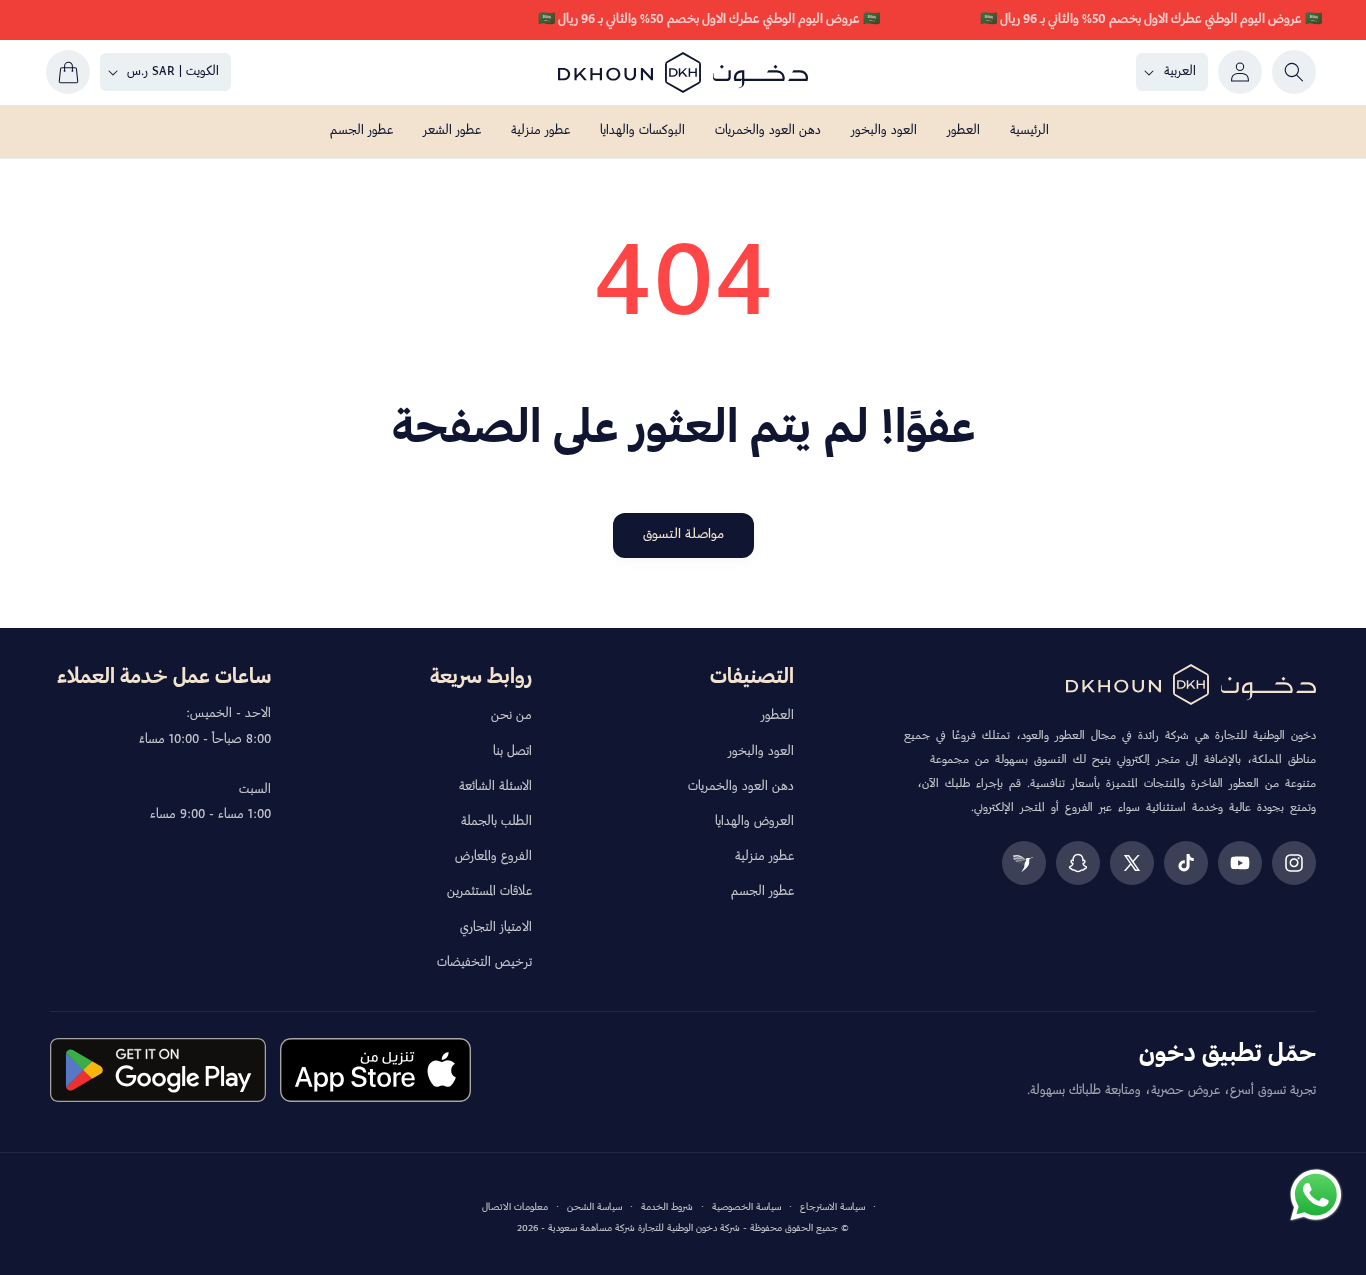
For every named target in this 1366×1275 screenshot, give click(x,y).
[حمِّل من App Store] (375, 1070)
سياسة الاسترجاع (832, 1207)
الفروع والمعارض (493, 857)
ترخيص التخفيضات (484, 963)
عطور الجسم (762, 892)
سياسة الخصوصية (746, 1207)
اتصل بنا (512, 752)
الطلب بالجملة (496, 822)
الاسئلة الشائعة (495, 787)
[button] (1294, 72)
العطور (777, 716)
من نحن (511, 716)
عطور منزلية (764, 857)
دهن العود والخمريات (741, 787)
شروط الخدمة (667, 1207)
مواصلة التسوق (683, 534)
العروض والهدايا (754, 822)
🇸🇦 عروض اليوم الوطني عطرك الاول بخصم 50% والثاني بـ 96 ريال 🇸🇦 (1151, 20)
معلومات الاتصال (515, 1207)
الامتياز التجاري (496, 928)
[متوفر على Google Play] (158, 1070)
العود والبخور (761, 752)
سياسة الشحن (594, 1207)
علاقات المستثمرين (489, 892)
